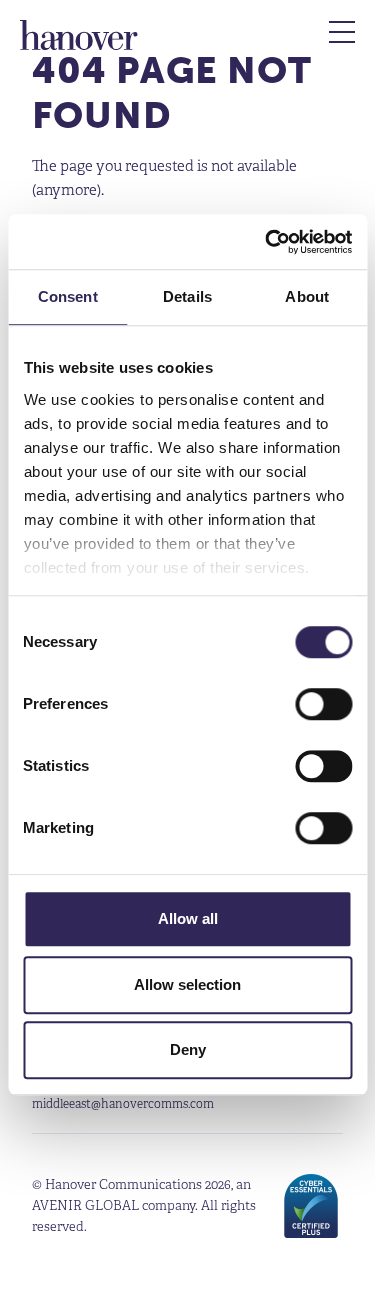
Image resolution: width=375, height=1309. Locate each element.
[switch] (323, 704)
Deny (188, 1049)
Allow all (188, 918)
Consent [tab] (68, 296)
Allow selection (187, 984)
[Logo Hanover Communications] (79, 35)
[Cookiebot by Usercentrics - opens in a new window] (267, 242)
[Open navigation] (342, 32)
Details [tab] (187, 296)
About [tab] (307, 296)
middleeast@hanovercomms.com (123, 1103)
